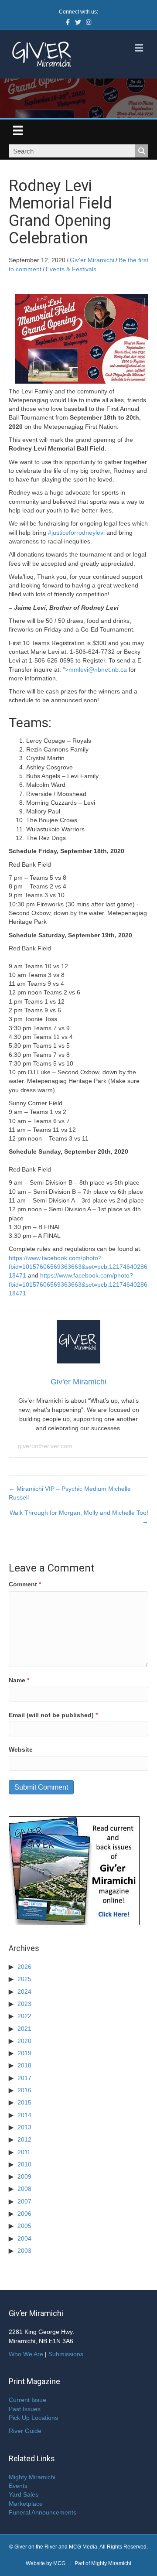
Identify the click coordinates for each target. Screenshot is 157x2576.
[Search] (142, 151)
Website (21, 1749)
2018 (24, 2065)
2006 (24, 2214)
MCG (59, 2563)
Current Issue (27, 2400)
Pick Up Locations (33, 2418)
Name (19, 1680)
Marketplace (26, 2504)
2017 (24, 2078)
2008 (24, 2189)
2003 (24, 2251)
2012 (24, 2139)
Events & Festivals (71, 269)
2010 (24, 2164)
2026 (24, 1967)
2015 (24, 2102)
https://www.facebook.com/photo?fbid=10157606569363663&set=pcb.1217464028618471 (78, 1267)
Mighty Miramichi (32, 2477)
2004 (24, 2238)
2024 (24, 1992)
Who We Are (26, 2354)
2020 (24, 2041)
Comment (25, 1584)
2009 (24, 2176)
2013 (24, 2127)
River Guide (25, 2431)
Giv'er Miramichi (92, 260)
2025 (24, 1979)
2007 (24, 2201)
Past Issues (25, 2409)
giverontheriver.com (45, 1446)
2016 (24, 2090)
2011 (24, 2152)
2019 (24, 2053)
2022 (24, 2016)
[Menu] (18, 130)
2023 (24, 2004)
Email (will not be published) (53, 1715)
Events (18, 2486)
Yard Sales (24, 2494)
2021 (24, 2029)
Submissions (66, 2354)
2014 (24, 2115)
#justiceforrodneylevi (76, 533)
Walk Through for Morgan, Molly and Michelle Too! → (79, 1517)
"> (95, 670)
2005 (24, 2226)
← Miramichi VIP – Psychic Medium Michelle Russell (70, 1493)
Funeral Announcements (43, 2512)
